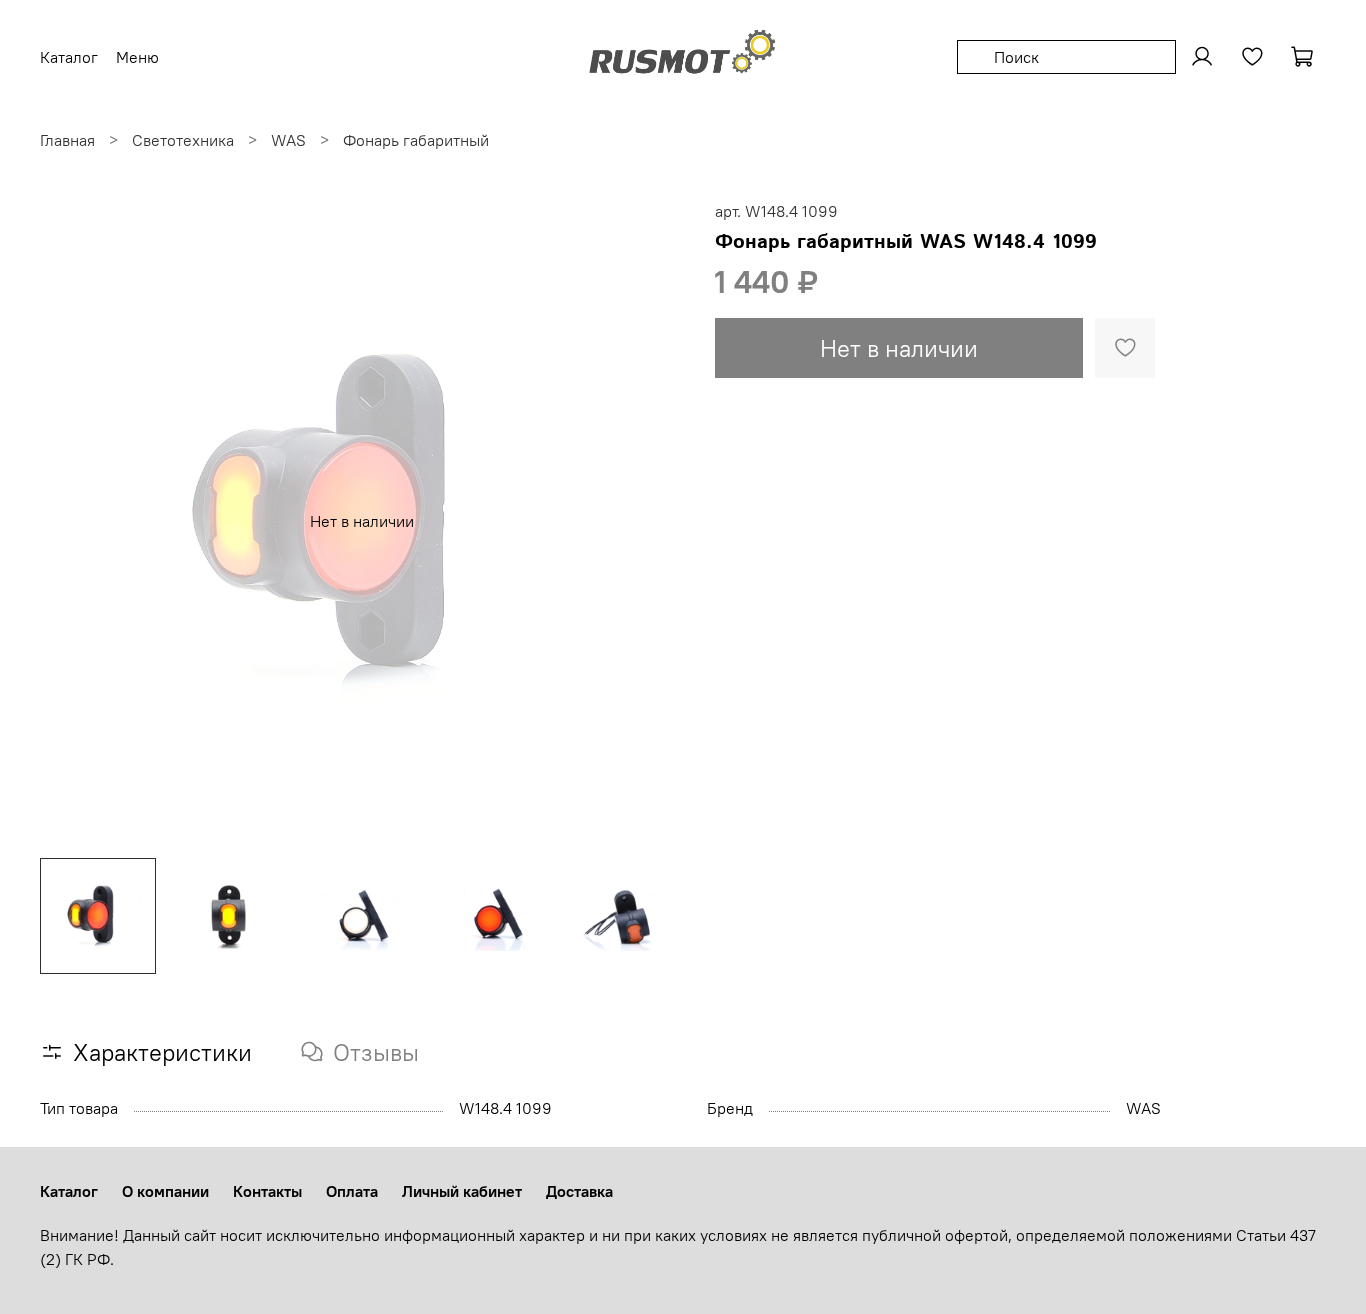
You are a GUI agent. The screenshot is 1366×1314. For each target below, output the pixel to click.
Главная (67, 140)
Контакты (267, 1191)
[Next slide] (651, 521)
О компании (165, 1191)
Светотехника (183, 140)
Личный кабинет (462, 1191)
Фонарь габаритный (416, 140)
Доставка (579, 1191)
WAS (288, 140)
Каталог (69, 1191)
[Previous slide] (72, 521)
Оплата (352, 1191)
